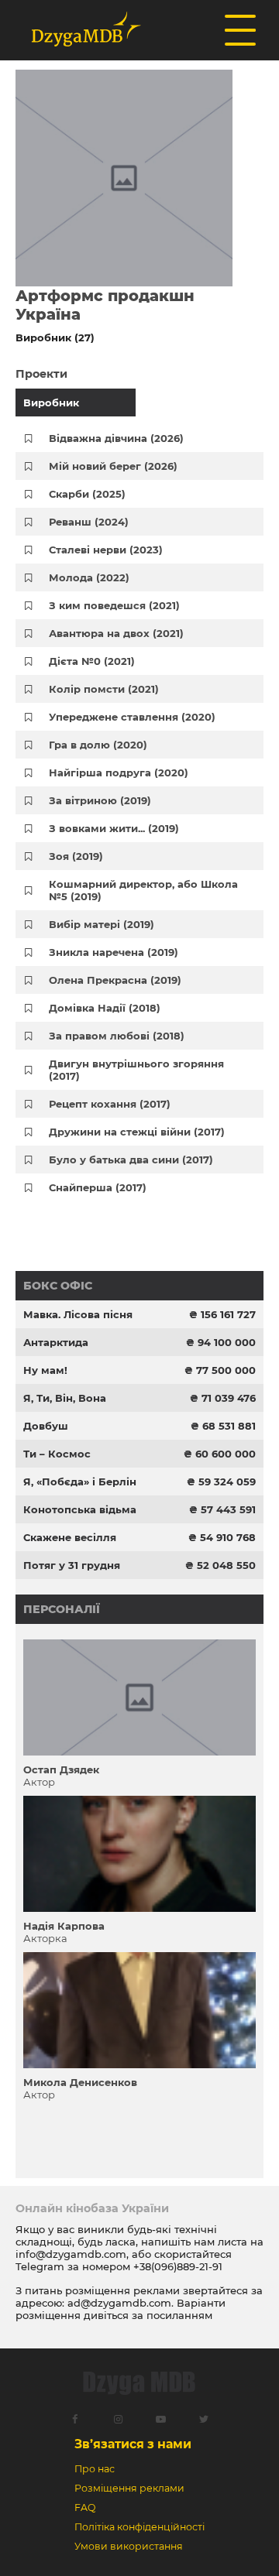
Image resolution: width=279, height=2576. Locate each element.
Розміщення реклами (129, 2488)
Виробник (51, 402)
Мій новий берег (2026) (113, 466)
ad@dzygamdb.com (119, 2303)
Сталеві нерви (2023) (106, 550)
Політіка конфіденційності (139, 2527)
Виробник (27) (55, 337)
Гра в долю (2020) (98, 745)
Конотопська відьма (80, 1509)
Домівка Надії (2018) (105, 1008)
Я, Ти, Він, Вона (65, 1398)
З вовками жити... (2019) (114, 828)
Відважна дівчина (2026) (116, 438)
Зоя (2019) (76, 856)
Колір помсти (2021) (104, 689)
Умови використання (129, 2546)
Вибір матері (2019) (102, 924)
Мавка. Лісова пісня (78, 1314)
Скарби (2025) (87, 494)
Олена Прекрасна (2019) (115, 980)
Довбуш (46, 1426)
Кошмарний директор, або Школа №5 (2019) (143, 890)
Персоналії (62, 1609)
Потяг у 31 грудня (72, 1565)
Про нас (95, 2469)
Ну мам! (45, 1370)
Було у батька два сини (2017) (131, 1160)
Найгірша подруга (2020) (119, 772)
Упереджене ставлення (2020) (132, 717)
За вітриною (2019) (100, 800)
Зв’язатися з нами (133, 2444)
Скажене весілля (70, 1537)
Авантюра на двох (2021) (116, 633)
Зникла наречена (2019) (114, 952)
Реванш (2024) (89, 522)
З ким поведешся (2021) (114, 605)
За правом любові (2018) (117, 1036)
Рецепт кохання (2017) (110, 1104)
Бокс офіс (58, 1286)
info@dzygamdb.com (71, 2254)
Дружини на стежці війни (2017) (137, 1132)
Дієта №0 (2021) (92, 661)
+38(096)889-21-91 (178, 2266)
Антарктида (56, 1342)
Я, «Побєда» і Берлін (80, 1482)
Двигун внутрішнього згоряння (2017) (136, 1070)
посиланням (179, 2315)
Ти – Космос (57, 1454)
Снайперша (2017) (98, 1187)
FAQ (85, 2507)
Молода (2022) (89, 577)
